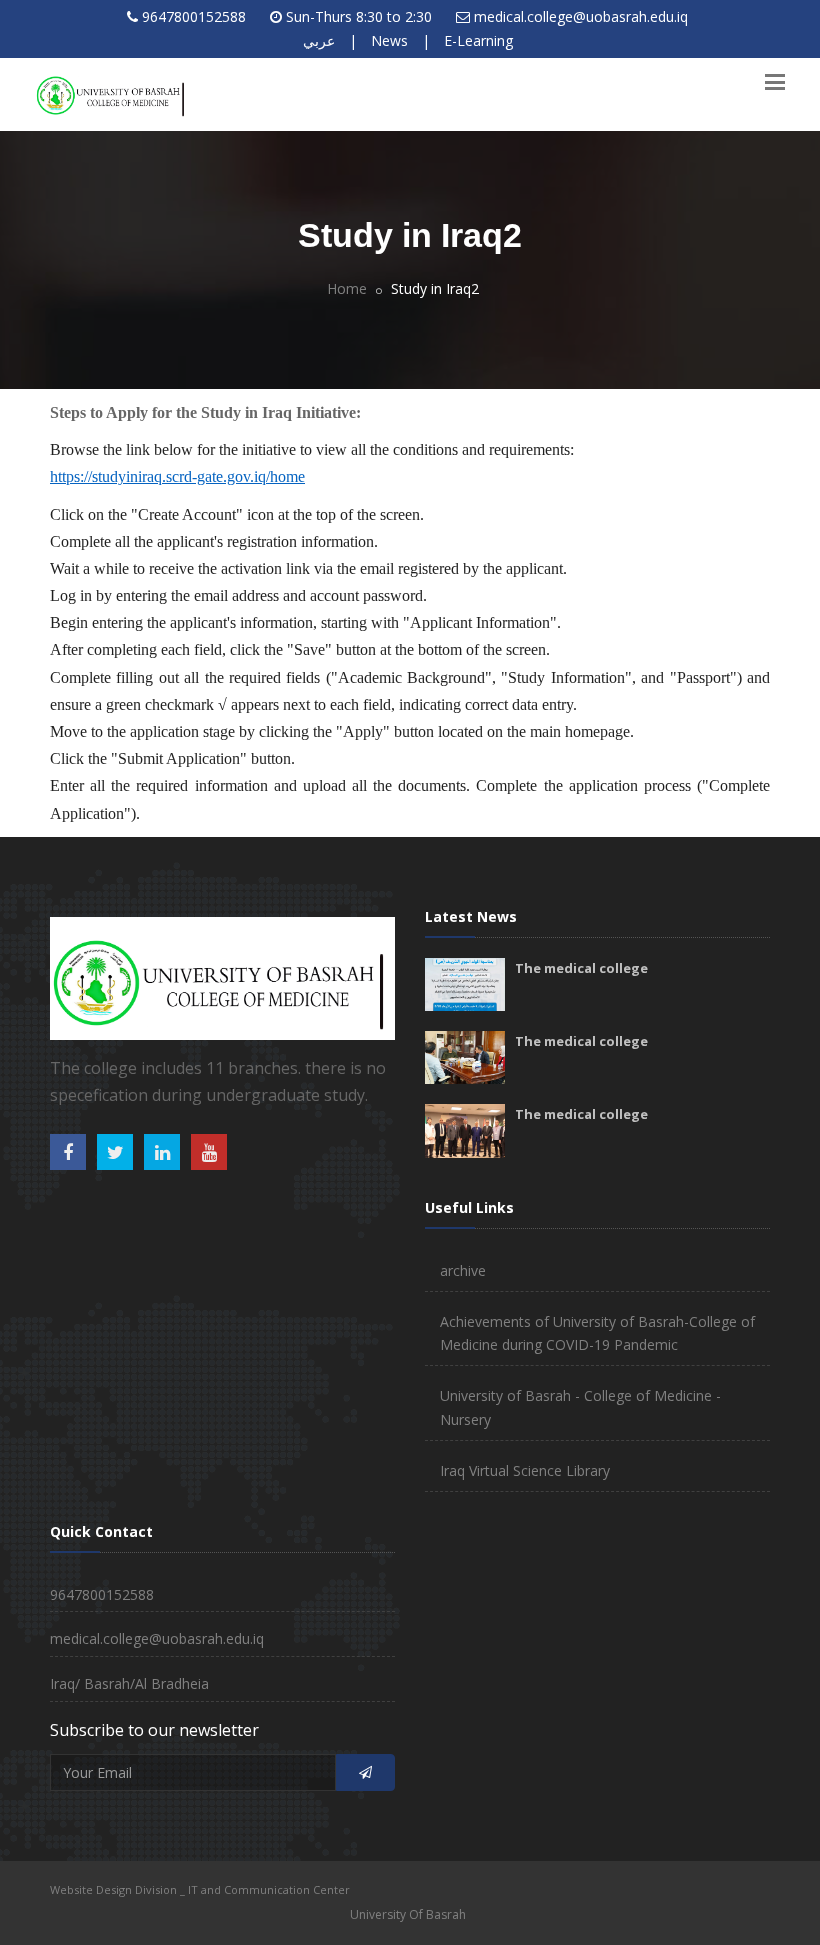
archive (463, 1270)
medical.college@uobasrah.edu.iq (581, 16)
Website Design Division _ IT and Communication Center (200, 1889)
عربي (319, 40)
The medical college (581, 968)
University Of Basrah (408, 1914)
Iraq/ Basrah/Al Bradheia (129, 1683)
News (389, 40)
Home (347, 288)
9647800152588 (194, 16)
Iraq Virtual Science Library (525, 1470)
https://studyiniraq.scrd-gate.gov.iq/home (177, 476)
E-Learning (478, 40)
